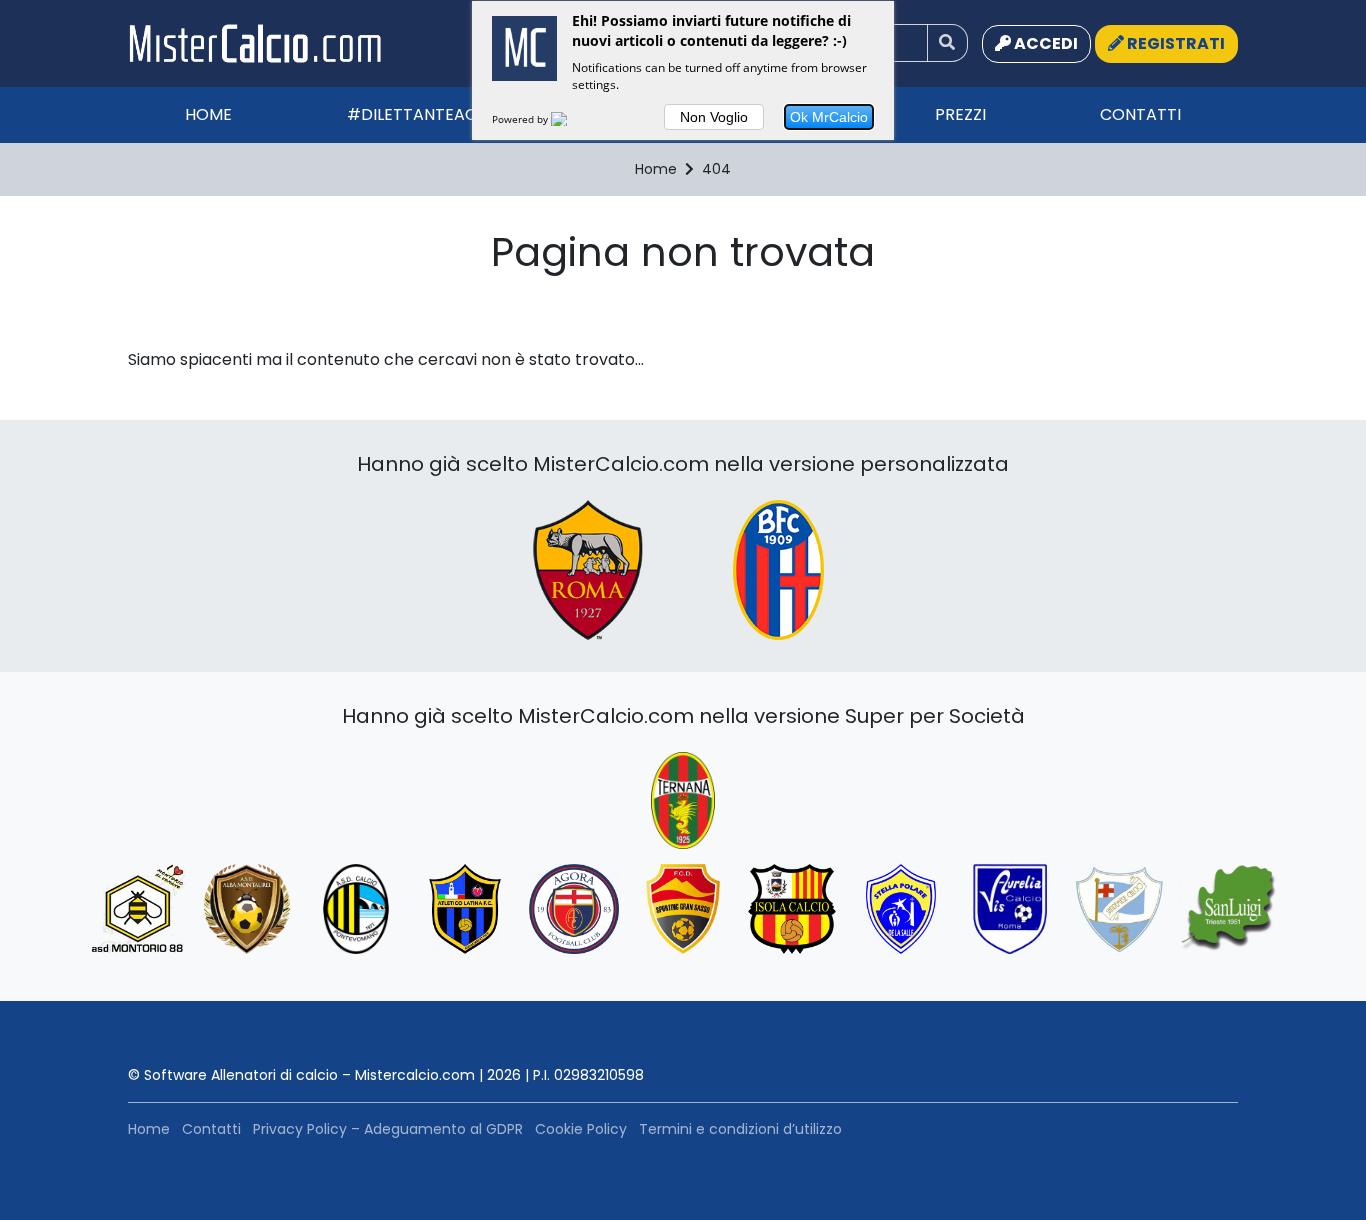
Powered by (521, 119)
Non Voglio (714, 117)
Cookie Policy (581, 1129)
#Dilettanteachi (419, 114)
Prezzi (960, 114)
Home (208, 114)
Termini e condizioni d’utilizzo (740, 1129)
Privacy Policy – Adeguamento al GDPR (388, 1129)
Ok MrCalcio (829, 117)
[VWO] (571, 119)
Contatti (1140, 114)
